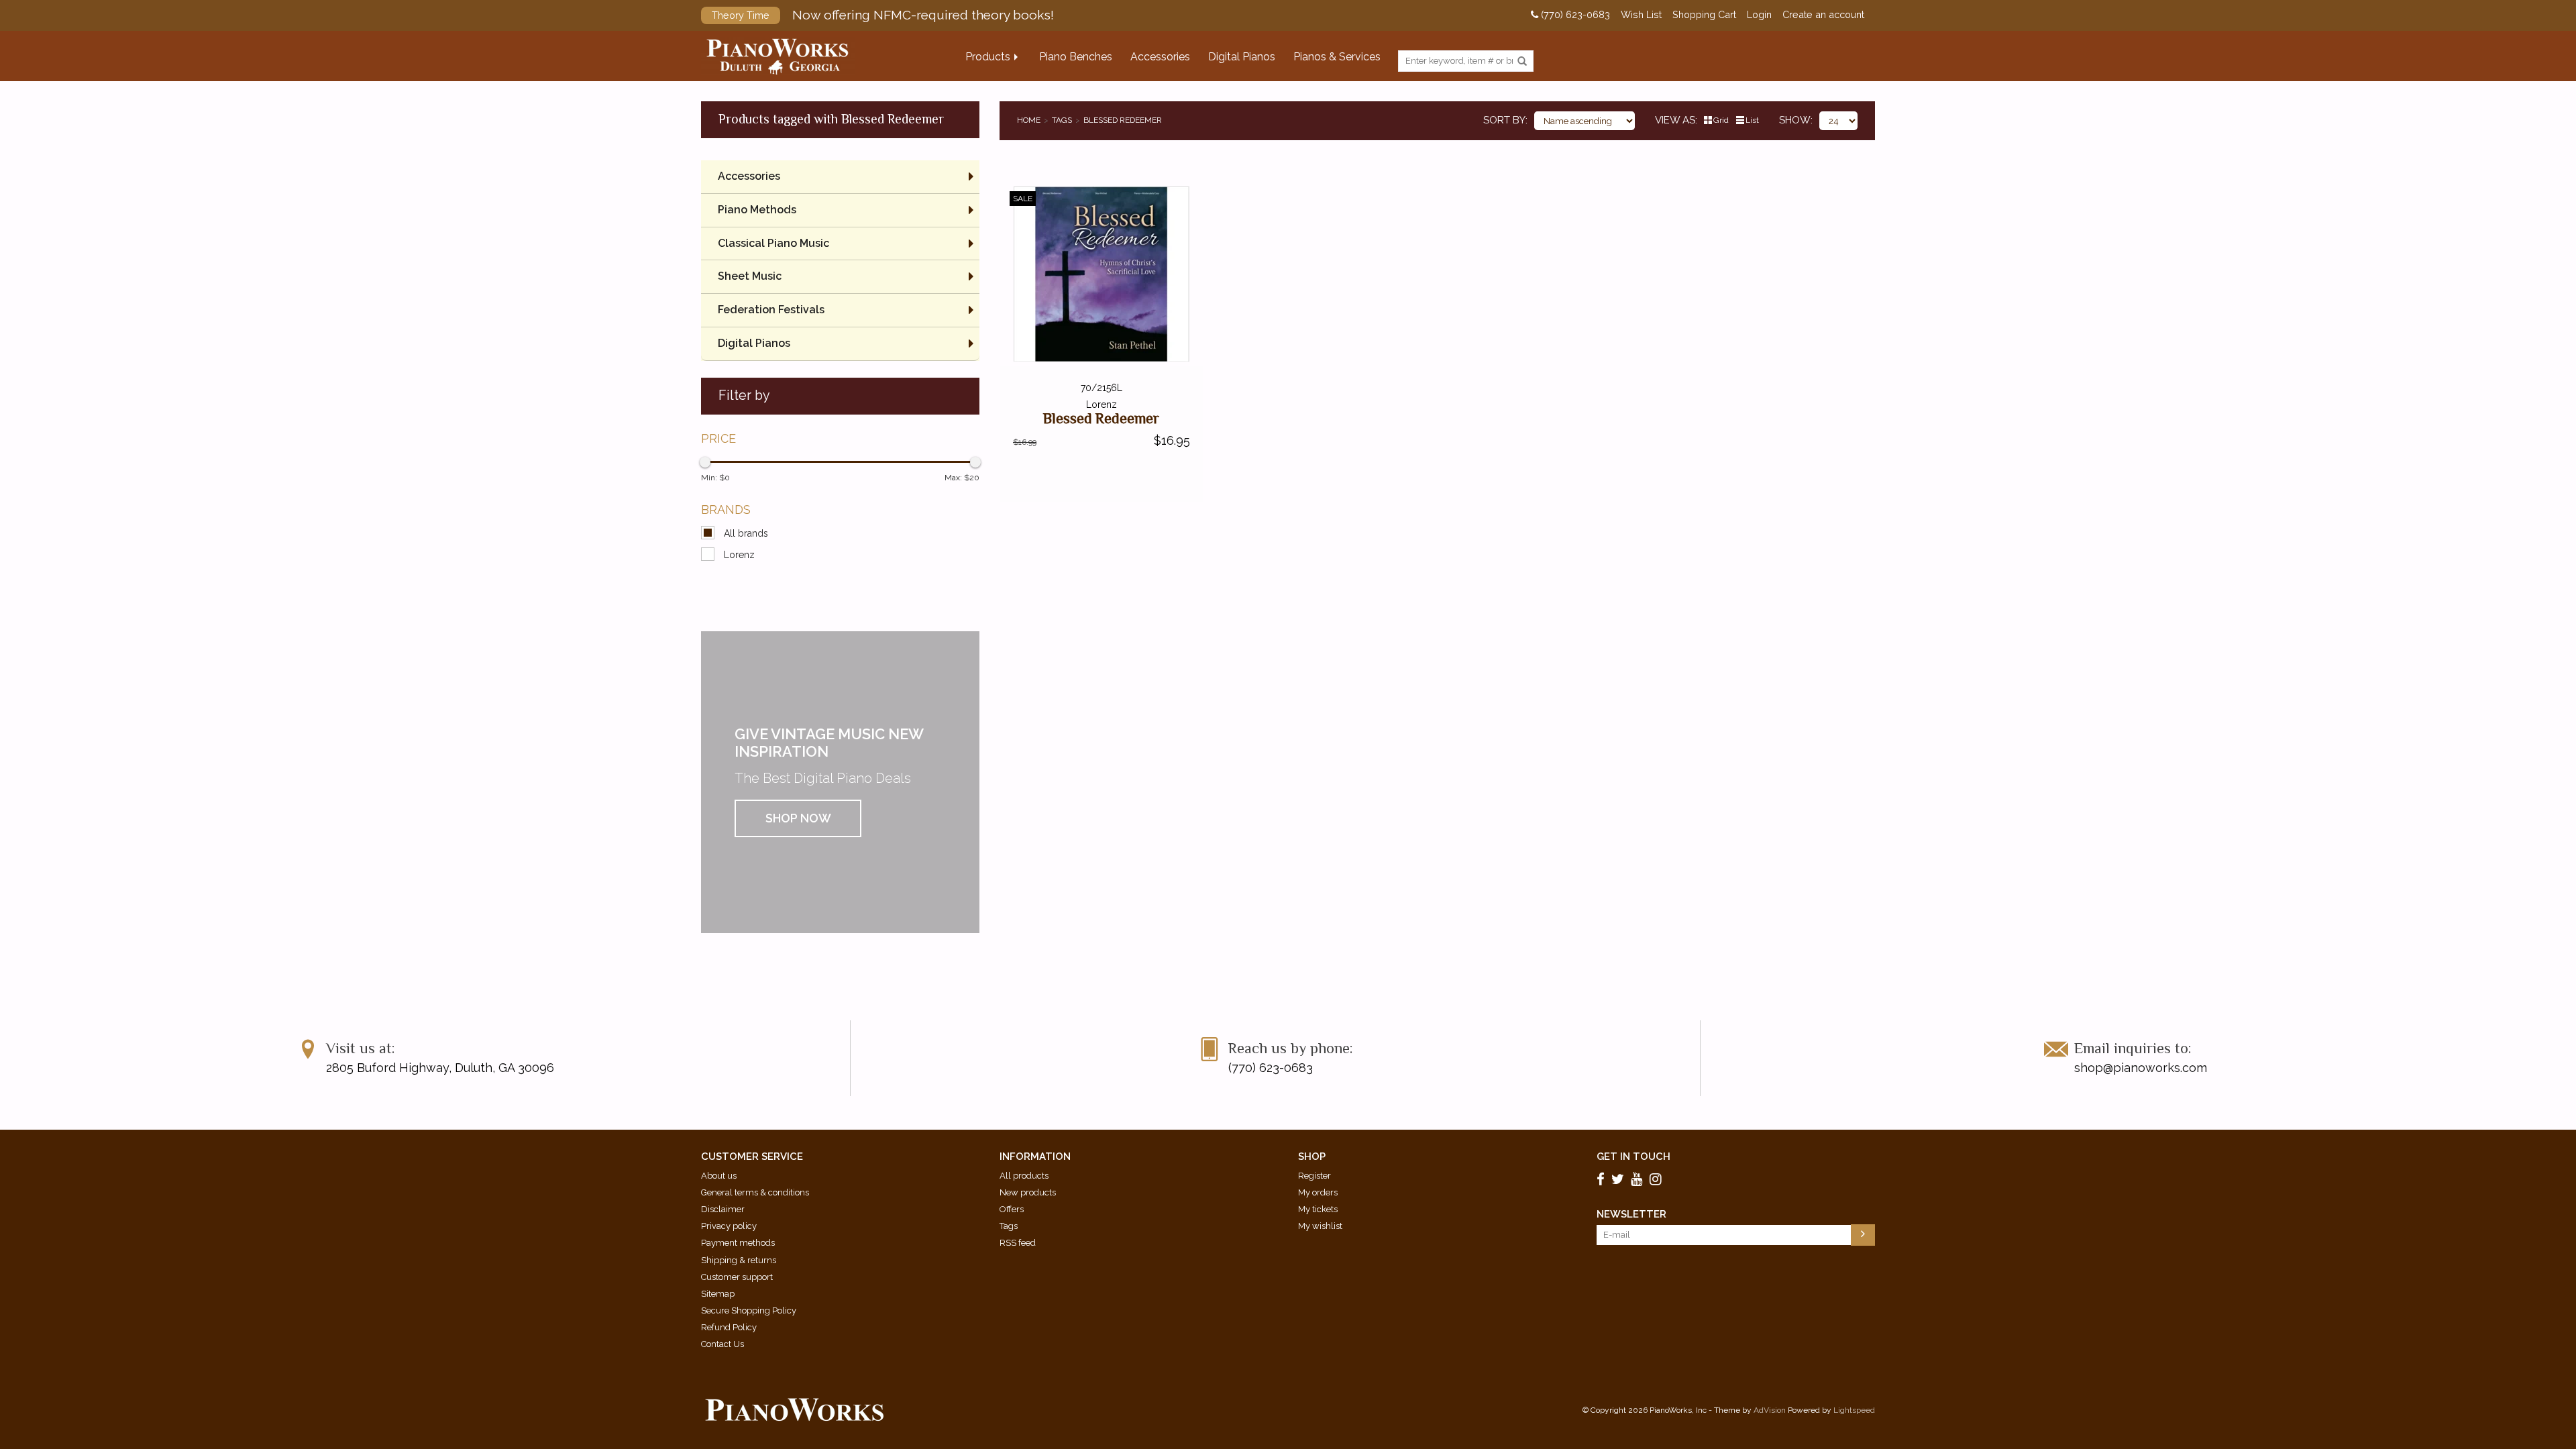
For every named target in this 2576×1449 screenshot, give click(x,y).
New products (1028, 1192)
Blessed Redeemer (1123, 120)
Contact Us (722, 1344)
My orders (1318, 1192)
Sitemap (718, 1294)
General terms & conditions (755, 1192)
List (1752, 120)
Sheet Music (750, 276)
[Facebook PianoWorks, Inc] (1603, 1179)
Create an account (1823, 15)
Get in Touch (1633, 1157)
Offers (1012, 1209)
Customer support (737, 1277)
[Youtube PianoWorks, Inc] (1639, 1179)
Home (1029, 120)
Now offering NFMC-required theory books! (883, 15)
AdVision (1770, 1410)
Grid (1721, 120)
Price (718, 438)
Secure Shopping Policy (749, 1310)
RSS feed (1018, 1243)
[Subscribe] (1863, 1235)
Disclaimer (723, 1209)
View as (1675, 120)
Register (1314, 1176)
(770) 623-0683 (1574, 15)
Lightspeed (1854, 1410)
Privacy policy (729, 1226)
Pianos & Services (1337, 57)
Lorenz (739, 555)
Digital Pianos (1242, 57)
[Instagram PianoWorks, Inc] (1658, 1179)
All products (1024, 1176)
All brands (746, 533)
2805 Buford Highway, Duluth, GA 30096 (440, 1068)
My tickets (1318, 1209)
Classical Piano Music (773, 243)
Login (1759, 15)
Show (1795, 120)
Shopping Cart (1704, 15)
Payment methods (738, 1243)
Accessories (1160, 57)
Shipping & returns (739, 1260)
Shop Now (798, 818)
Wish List (1641, 15)
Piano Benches (1076, 57)
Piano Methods (757, 210)
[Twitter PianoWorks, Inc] (1620, 1179)
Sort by (1504, 120)
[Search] (1522, 62)
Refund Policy (729, 1327)
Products (988, 57)
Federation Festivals (771, 310)
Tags (1062, 120)
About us (719, 1176)
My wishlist (1320, 1226)
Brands (726, 509)
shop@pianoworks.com (2141, 1068)
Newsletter (1631, 1214)
